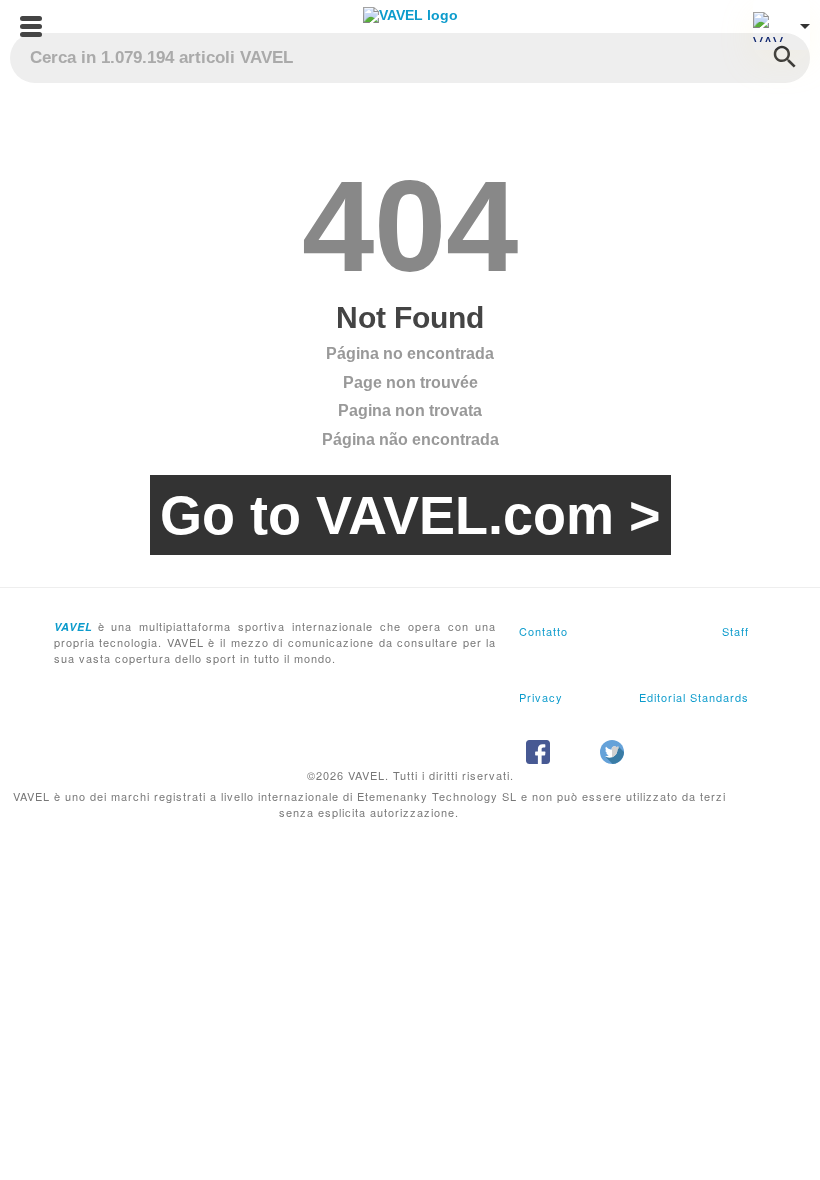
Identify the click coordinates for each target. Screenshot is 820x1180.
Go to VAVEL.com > (410, 515)
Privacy (541, 697)
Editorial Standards (694, 697)
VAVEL (73, 626)
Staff (735, 631)
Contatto (543, 631)
